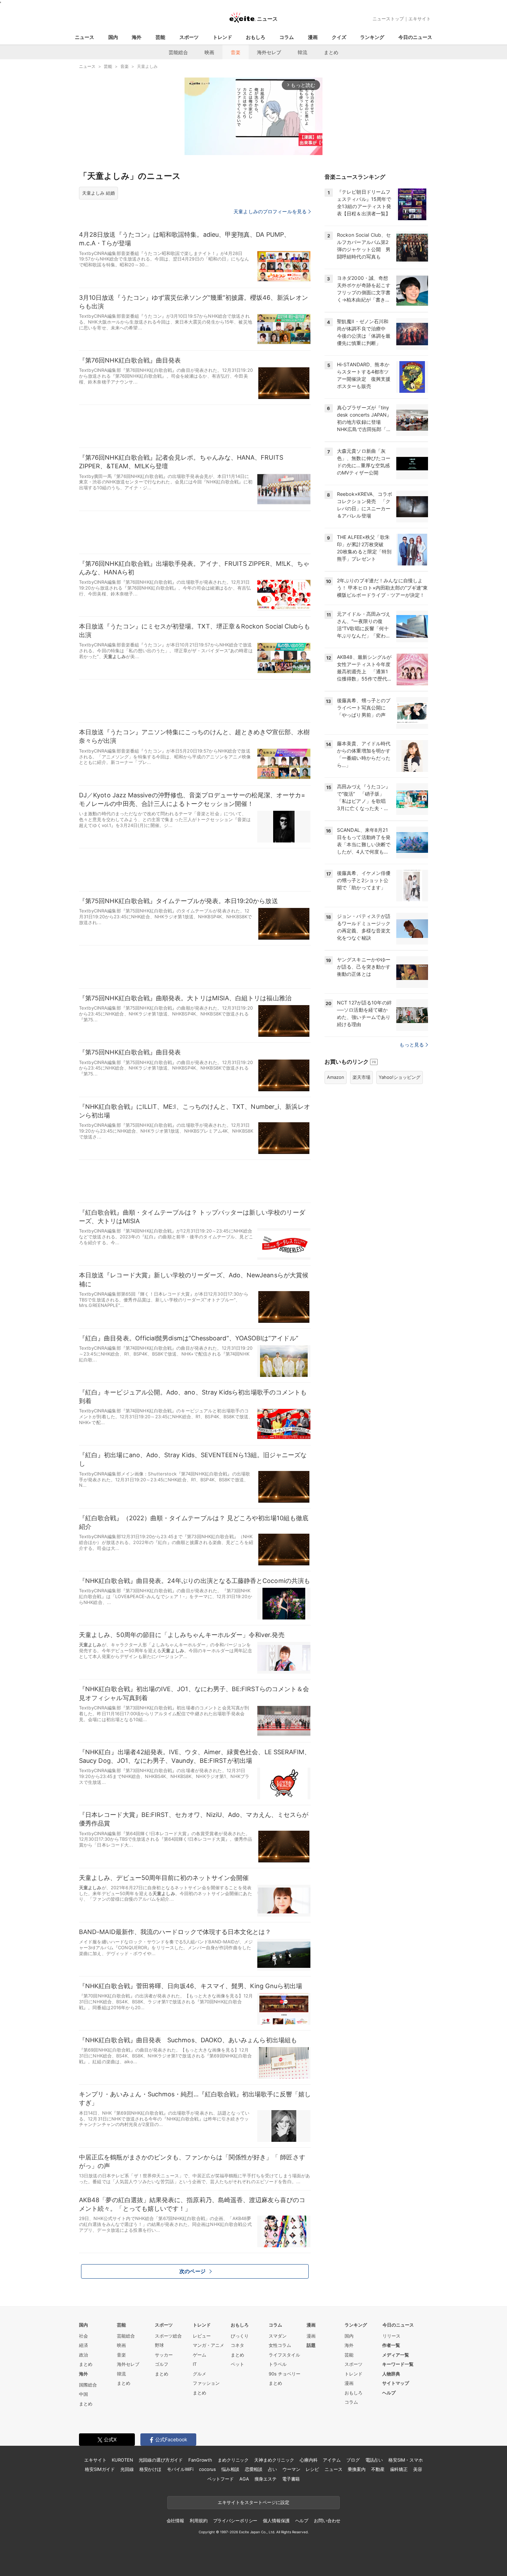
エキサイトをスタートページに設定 (254, 2502)
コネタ (237, 2345)
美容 (418, 2469)
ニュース (84, 37)
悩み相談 (230, 2469)
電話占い (374, 2460)
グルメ (200, 2374)
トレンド (222, 37)
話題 (311, 2345)
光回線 (127, 2469)
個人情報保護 (276, 2521)
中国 (83, 2394)
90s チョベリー (285, 2374)
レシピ (312, 2469)
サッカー (164, 2355)
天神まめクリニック (274, 2460)
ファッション (206, 2383)
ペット (237, 2364)
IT (195, 2364)
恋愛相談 (254, 2469)
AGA (244, 2479)
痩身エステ (266, 2479)
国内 (113, 37)
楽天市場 (361, 1077)
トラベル (278, 2364)
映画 (209, 52)
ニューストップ (388, 19)
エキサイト (420, 19)
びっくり (240, 2336)
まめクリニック (233, 2460)
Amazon (336, 1077)
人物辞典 (391, 2374)
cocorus (207, 2469)
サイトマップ (396, 2383)
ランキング (372, 37)
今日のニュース (415, 37)
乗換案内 (356, 2469)
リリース (391, 2336)
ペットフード (221, 2479)
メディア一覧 (396, 2355)
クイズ (339, 37)
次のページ (192, 2271)
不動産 (378, 2469)
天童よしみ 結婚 (98, 193)
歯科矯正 (399, 2469)
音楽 (236, 52)
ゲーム (200, 2355)
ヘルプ (389, 2393)
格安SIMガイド (100, 2469)
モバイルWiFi (180, 2469)
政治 (83, 2355)
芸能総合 (178, 52)
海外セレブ (269, 52)
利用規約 (198, 2521)
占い (272, 2469)
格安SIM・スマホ (406, 2460)
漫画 (313, 37)
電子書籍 (291, 2479)
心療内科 (309, 2460)
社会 (83, 2336)
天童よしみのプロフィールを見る (270, 211)
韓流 (302, 52)
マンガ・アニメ (208, 2345)
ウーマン (291, 2469)
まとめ (331, 52)
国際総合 (88, 2385)
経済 (83, 2345)
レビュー (202, 2336)
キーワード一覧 (398, 2364)
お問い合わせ (327, 2521)
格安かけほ (150, 2469)
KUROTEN (122, 2460)
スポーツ (189, 37)
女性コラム (280, 2345)
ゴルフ (162, 2364)
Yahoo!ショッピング (400, 1077)
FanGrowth (200, 2460)
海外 (137, 37)
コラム (287, 37)
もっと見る (412, 1045)
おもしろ (256, 37)
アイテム (332, 2460)
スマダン (278, 2336)
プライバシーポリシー (235, 2521)
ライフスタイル (284, 2355)
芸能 (160, 37)
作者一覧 (391, 2345)
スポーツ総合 (168, 2336)
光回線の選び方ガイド (161, 2460)
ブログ (353, 2460)
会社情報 (175, 2521)
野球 (159, 2345)
